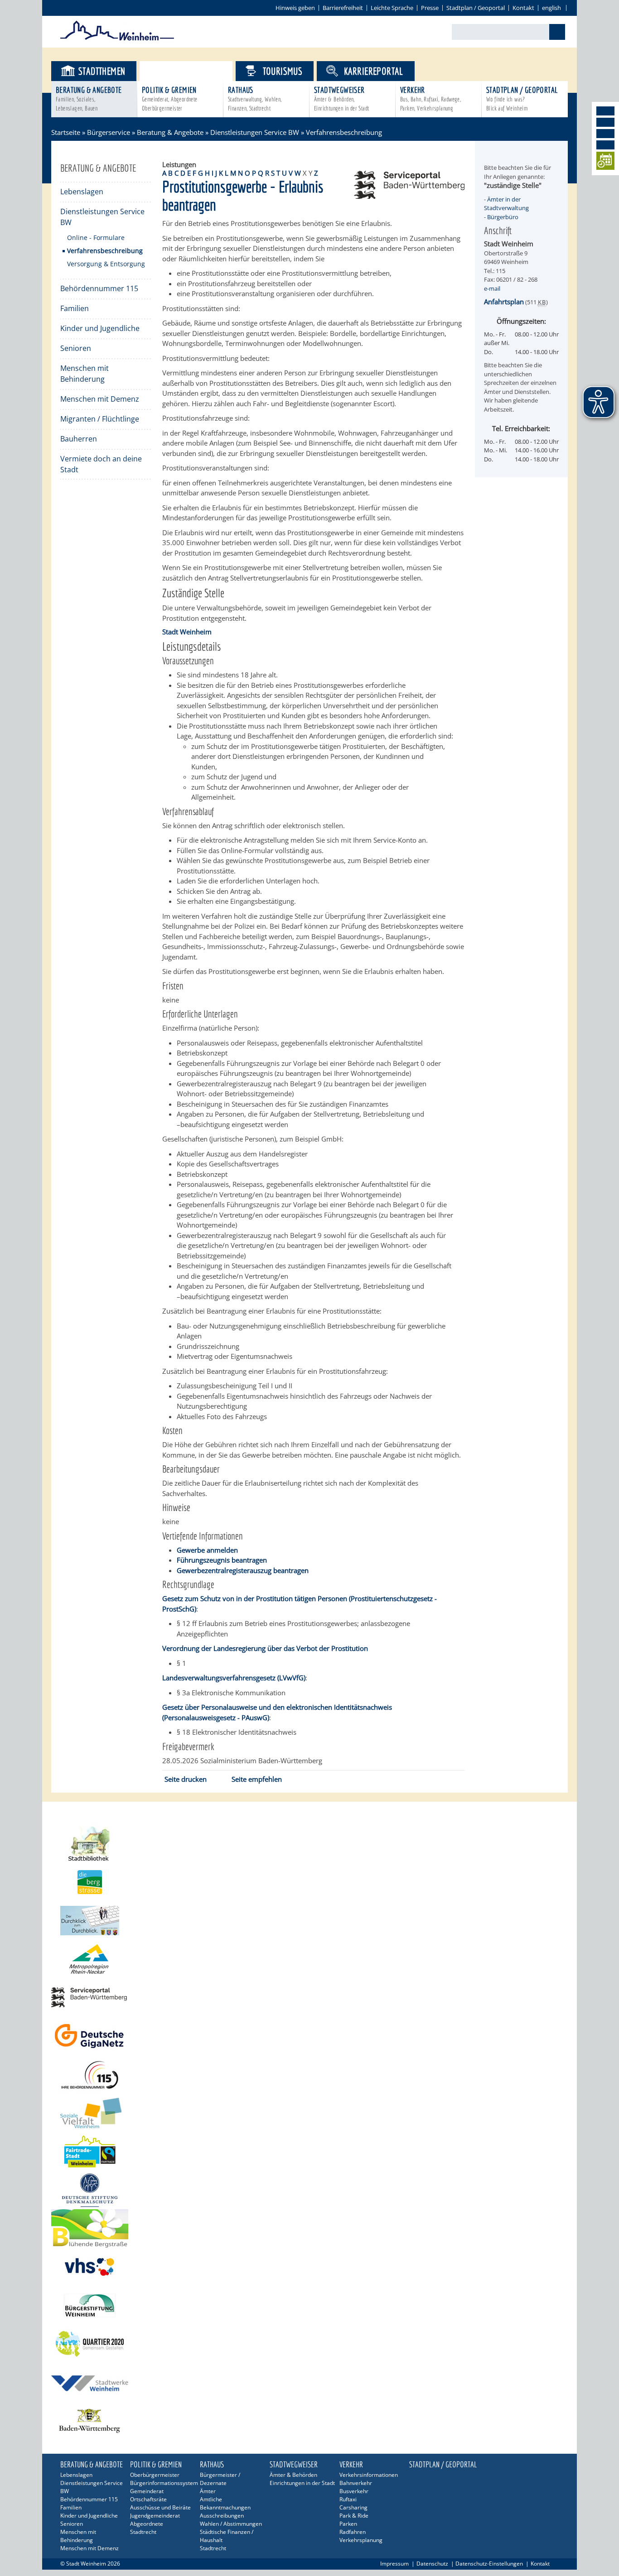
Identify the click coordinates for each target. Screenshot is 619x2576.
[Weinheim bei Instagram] (605, 122)
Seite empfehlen (257, 1779)
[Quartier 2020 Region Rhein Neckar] (309, 2344)
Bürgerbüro (503, 217)
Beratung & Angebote (89, 98)
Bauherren (79, 439)
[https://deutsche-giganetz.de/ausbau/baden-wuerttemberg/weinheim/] (309, 2036)
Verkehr (430, 98)
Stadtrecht (143, 2532)
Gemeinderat (147, 2491)
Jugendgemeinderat (155, 2516)
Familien (75, 308)
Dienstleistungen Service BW (255, 132)
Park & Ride (354, 2516)
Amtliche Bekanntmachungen (225, 2503)
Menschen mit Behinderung (85, 374)
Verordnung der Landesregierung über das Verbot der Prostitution (265, 1648)
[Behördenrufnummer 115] (309, 2075)
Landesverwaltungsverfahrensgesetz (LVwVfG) (234, 1678)
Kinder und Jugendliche (100, 328)
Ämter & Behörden (293, 2475)
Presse (430, 8)
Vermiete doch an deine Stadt (101, 464)
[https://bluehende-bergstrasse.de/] (309, 2228)
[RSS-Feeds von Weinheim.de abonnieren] (605, 145)
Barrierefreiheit (343, 8)
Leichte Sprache (392, 8)
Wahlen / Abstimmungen (231, 2524)
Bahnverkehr (356, 2483)
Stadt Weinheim (187, 632)
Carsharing (353, 2507)
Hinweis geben (295, 8)
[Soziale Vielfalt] (309, 2113)
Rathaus (255, 98)
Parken (348, 2524)
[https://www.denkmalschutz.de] (309, 2190)
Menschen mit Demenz (100, 399)
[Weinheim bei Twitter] (605, 134)
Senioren (76, 348)
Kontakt (523, 8)
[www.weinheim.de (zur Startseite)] (117, 39)
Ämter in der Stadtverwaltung (506, 204)
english (551, 8)
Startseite (66, 132)
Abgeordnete (147, 2524)
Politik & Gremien (170, 98)
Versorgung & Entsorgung (106, 264)
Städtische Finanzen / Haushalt (227, 2536)
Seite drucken (186, 1779)
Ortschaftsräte (148, 2499)
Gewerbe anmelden (207, 1550)
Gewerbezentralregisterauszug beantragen (243, 1570)
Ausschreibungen (222, 2516)
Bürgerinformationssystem (163, 2483)
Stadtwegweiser (341, 98)
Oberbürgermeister (155, 2475)
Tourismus (283, 71)
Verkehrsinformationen (369, 2475)
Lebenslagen (82, 192)
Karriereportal (374, 71)
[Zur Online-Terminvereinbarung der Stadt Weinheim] (605, 162)
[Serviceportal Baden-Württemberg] (409, 196)
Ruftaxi (348, 2499)
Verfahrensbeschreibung (105, 251)
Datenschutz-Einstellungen (489, 2564)
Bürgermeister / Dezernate (220, 2479)
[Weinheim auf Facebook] (605, 111)
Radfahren (353, 2532)
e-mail (492, 288)
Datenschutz (432, 2564)
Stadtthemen (102, 71)
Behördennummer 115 (99, 288)
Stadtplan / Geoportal (476, 8)
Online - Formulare (96, 237)
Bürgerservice (194, 71)
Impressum (394, 2564)
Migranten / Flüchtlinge (100, 419)
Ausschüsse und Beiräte (160, 2507)
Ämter (208, 2491)
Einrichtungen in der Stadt (302, 2483)
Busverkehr (354, 2491)
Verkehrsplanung (361, 2540)
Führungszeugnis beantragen (222, 1560)
